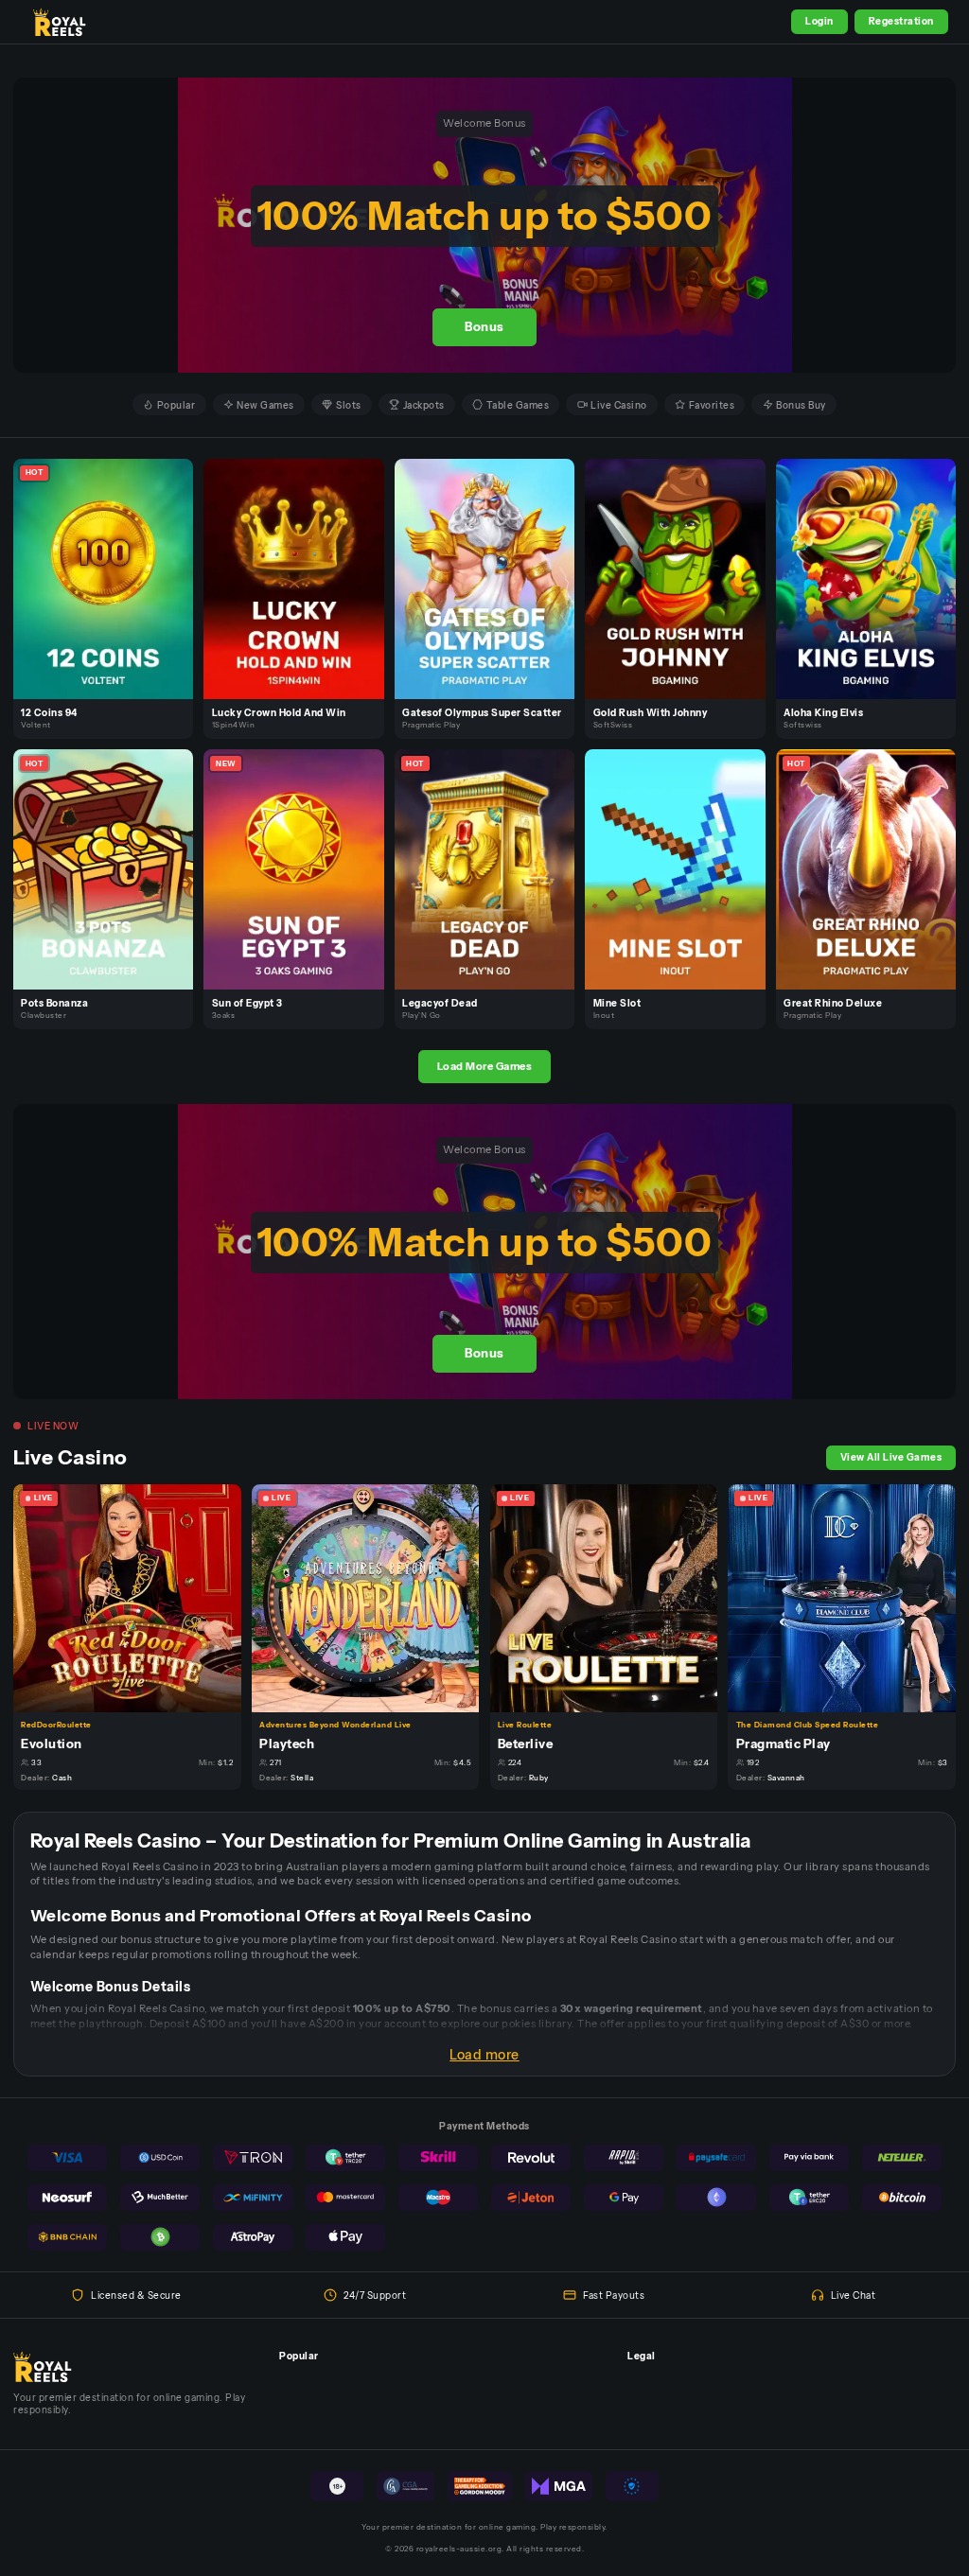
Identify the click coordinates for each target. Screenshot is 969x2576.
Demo (111, 593)
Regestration (901, 21)
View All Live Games (891, 1457)
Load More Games (485, 1066)
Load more (484, 2055)
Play (111, 563)
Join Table (135, 1597)
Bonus (484, 327)
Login (819, 21)
